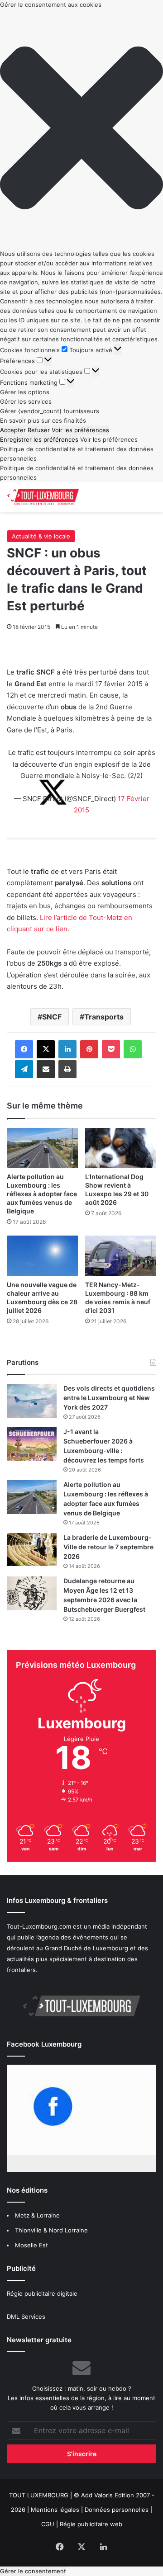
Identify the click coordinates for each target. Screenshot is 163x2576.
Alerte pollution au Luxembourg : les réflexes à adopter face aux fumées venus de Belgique (42, 1194)
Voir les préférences (80, 430)
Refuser (39, 430)
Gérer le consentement (33, 2571)
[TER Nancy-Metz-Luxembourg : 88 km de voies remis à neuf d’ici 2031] (121, 1256)
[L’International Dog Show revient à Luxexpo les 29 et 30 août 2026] (121, 1148)
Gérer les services (26, 401)
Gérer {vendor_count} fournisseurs (50, 411)
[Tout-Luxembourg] (43, 497)
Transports (104, 1017)
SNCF (52, 1017)
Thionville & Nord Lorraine (51, 2230)
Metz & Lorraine (37, 2215)
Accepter (13, 430)
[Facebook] (24, 1049)
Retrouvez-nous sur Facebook (50, 2069)
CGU (48, 2524)
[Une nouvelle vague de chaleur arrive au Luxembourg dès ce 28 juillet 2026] (42, 1256)
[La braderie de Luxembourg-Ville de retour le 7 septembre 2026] (32, 1550)
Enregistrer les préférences (39, 439)
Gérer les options (25, 392)
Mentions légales (55, 2510)
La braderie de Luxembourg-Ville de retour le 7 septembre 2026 (108, 1547)
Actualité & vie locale (41, 536)
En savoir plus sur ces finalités (43, 420)
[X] (46, 1049)
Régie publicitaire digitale (42, 2293)
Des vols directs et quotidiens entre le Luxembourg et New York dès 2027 (109, 1398)
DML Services (26, 2317)
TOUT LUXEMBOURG (39, 2495)
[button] (81, 129)
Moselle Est (31, 2245)
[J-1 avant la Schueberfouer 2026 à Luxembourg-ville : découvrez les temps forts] (32, 1444)
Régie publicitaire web (91, 2524)
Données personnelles (117, 2510)
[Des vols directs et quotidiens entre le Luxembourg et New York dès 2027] (32, 1401)
